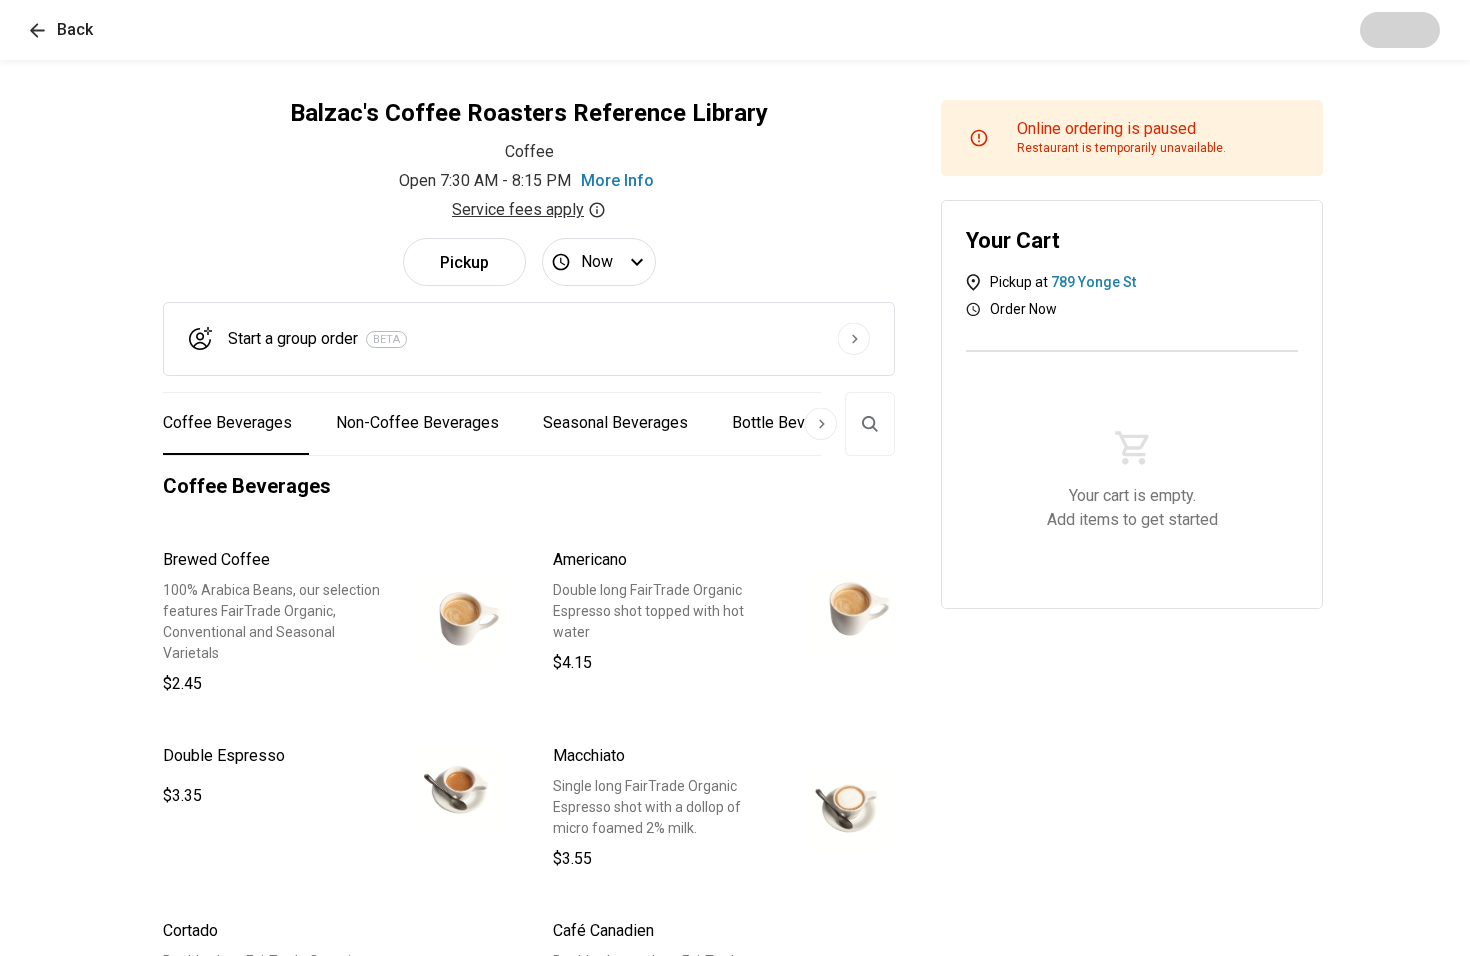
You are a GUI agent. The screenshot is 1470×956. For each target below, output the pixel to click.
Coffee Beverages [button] (227, 422)
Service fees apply (518, 209)
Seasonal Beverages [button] (615, 422)
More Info (617, 180)
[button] (61, 30)
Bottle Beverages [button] (793, 422)
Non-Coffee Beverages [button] (417, 422)
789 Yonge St (1093, 282)
